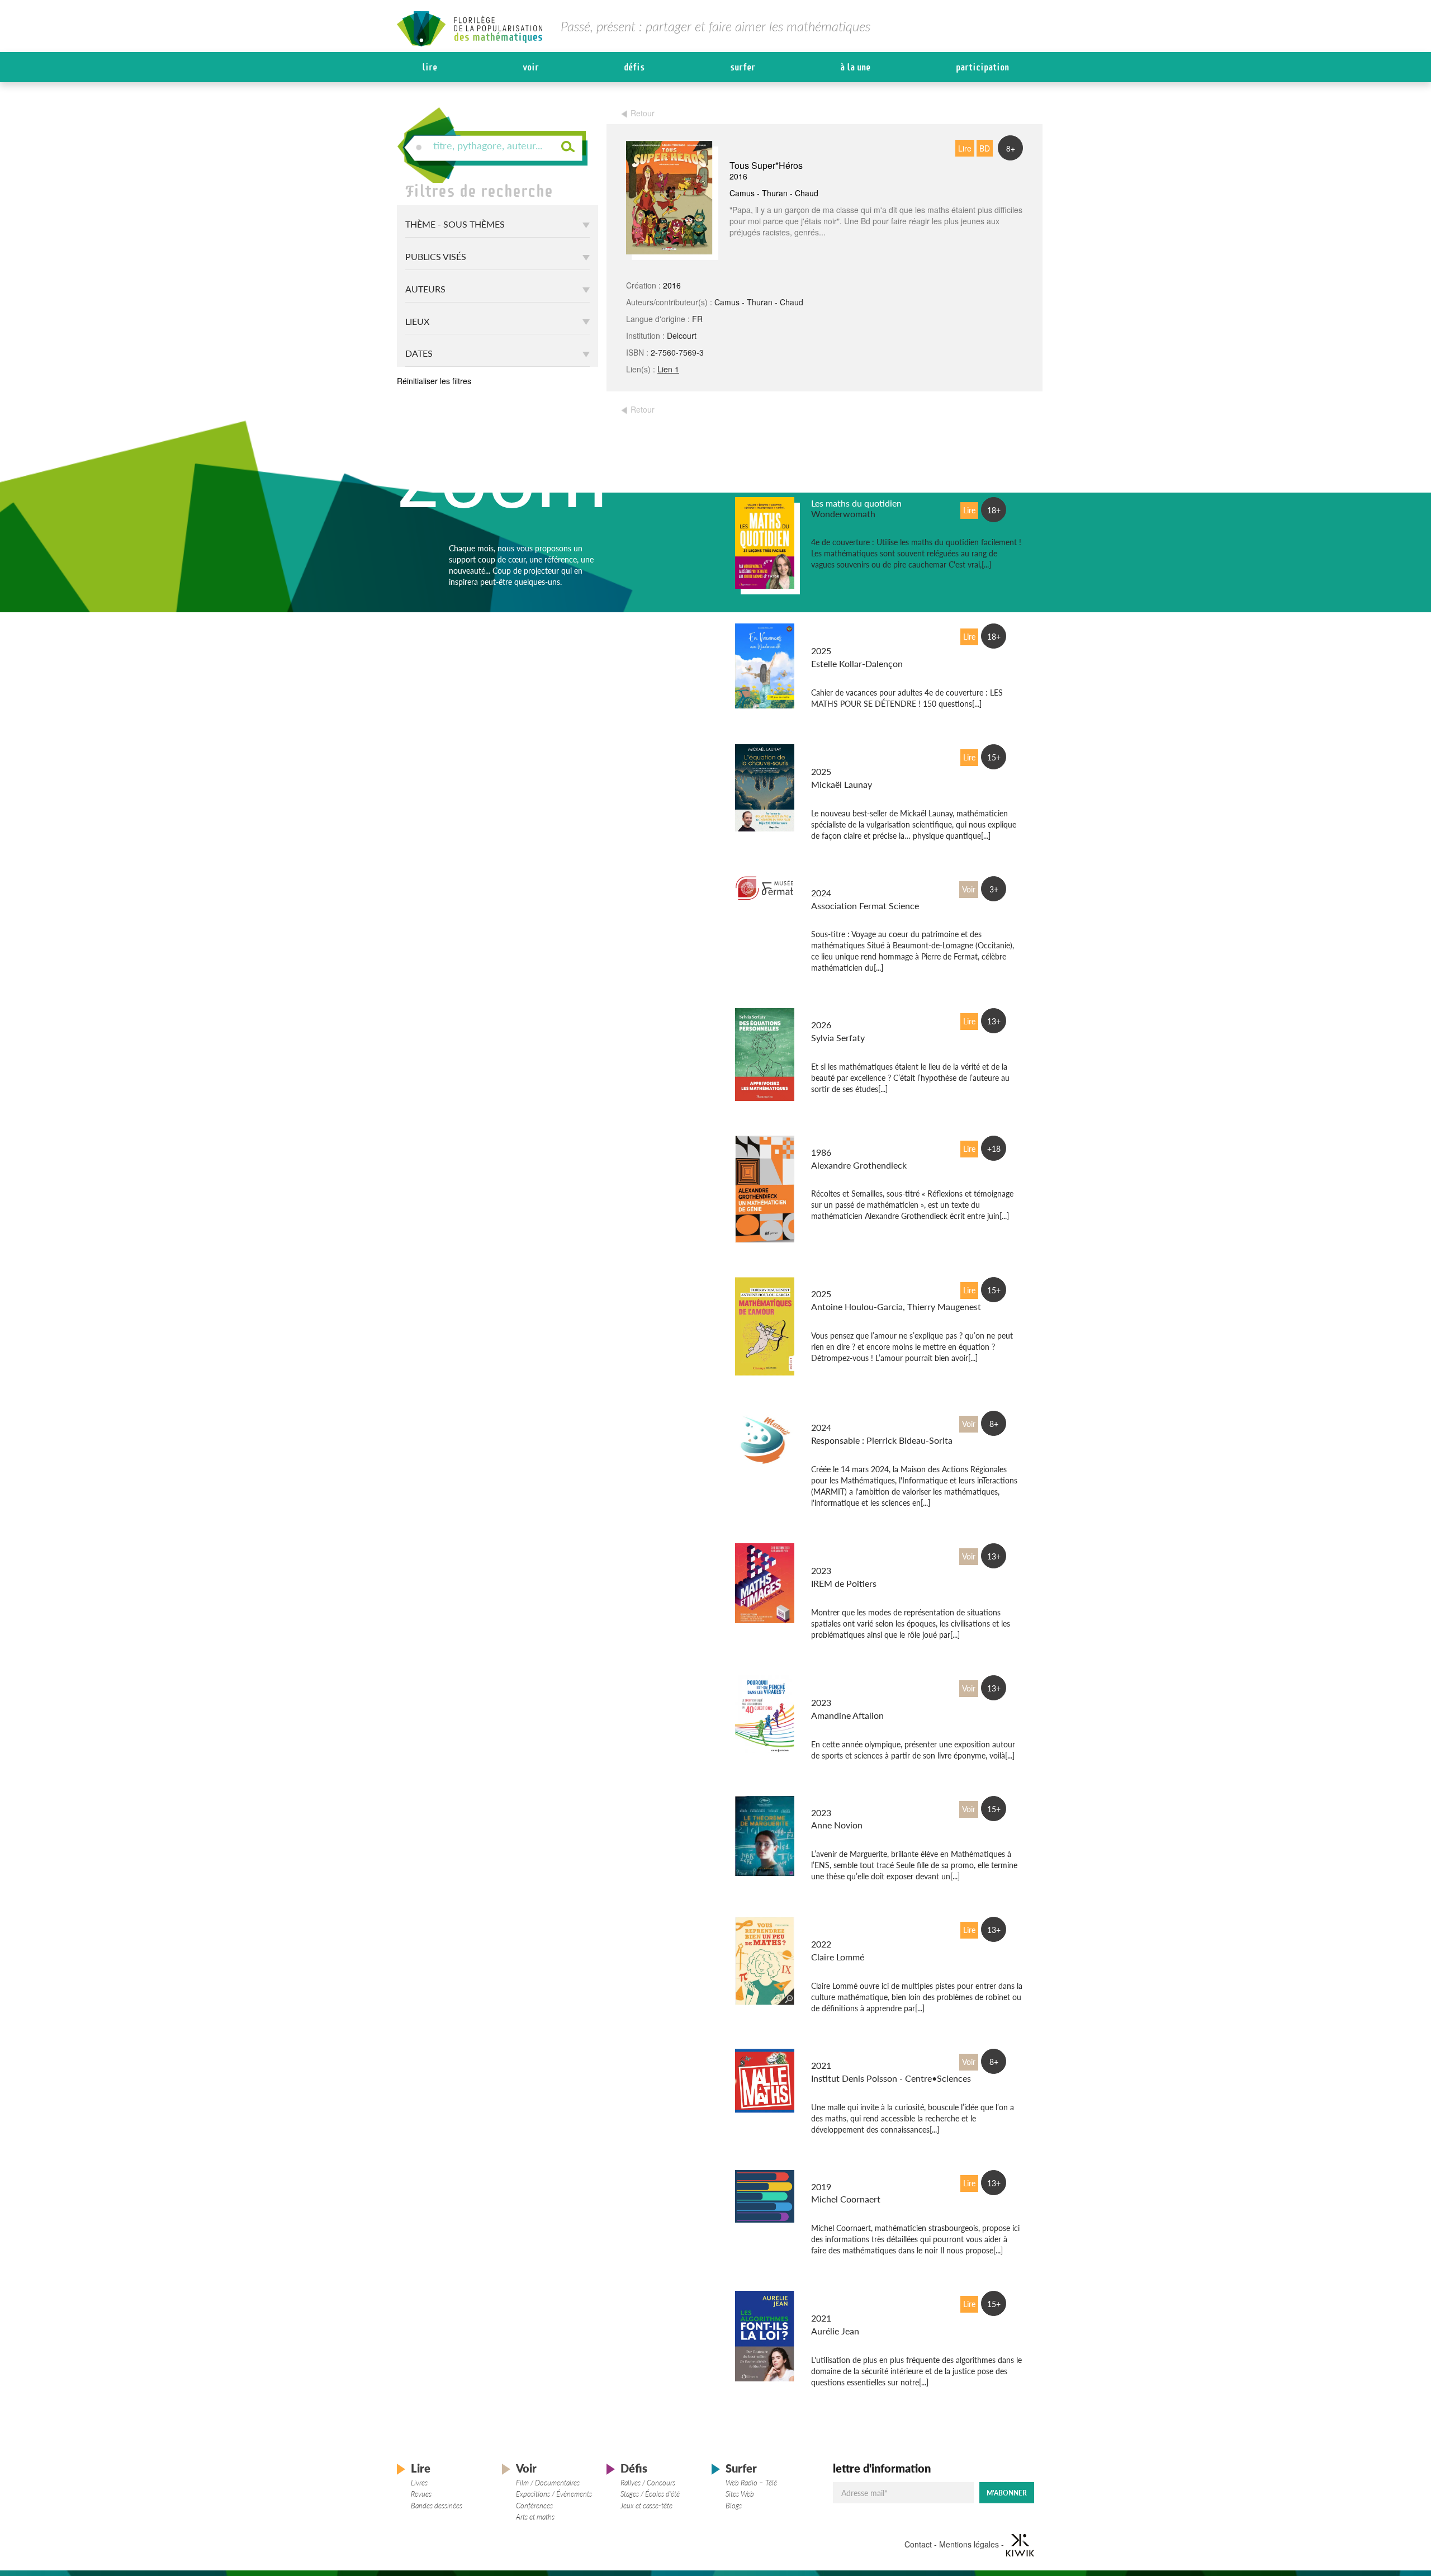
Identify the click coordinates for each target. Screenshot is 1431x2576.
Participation (982, 67)
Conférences (534, 2506)
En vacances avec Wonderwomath (845, 635)
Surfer (743, 67)
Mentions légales (969, 2544)
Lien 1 (668, 369)
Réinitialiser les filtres (434, 381)
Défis (634, 67)
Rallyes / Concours (648, 2483)
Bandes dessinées (437, 2506)
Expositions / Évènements (554, 2494)
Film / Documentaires (548, 2483)
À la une (855, 67)
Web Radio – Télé (751, 2483)
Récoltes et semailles (851, 1142)
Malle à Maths (839, 2055)
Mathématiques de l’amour (863, 1283)
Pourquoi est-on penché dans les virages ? (858, 1686)
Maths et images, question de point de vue (863, 1554)
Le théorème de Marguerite (864, 1802)
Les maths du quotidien (856, 503)
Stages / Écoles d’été (650, 2494)
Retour (643, 113)
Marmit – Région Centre (858, 1417)
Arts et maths (535, 2517)
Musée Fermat (839, 882)
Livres (419, 2483)
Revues (421, 2494)
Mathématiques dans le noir (866, 2176)
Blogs (734, 2506)
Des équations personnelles (865, 1014)
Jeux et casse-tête (646, 2506)
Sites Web (740, 2494)
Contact (918, 2544)
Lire (430, 67)
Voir (531, 67)
